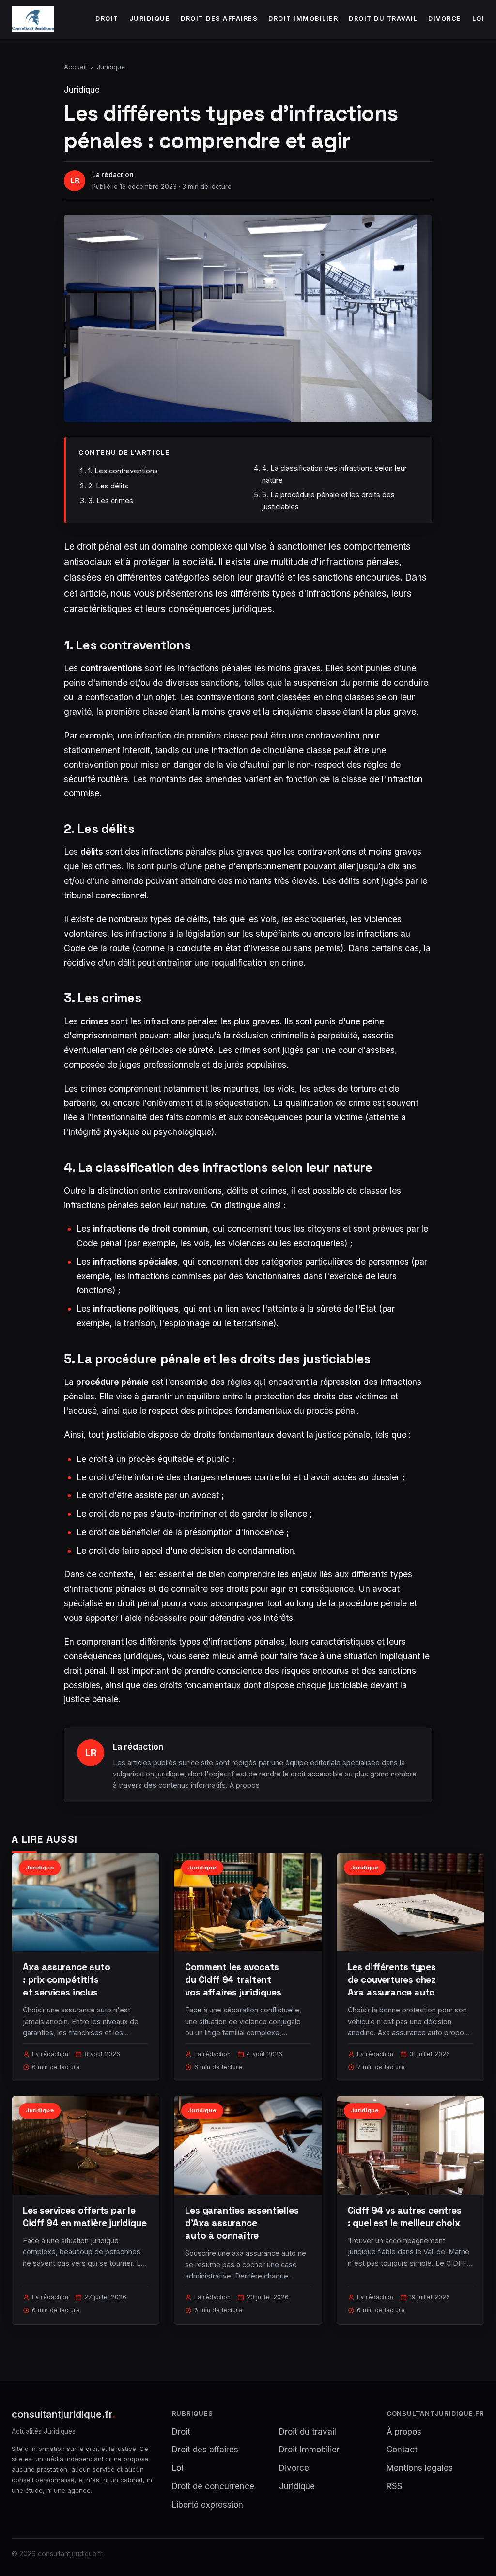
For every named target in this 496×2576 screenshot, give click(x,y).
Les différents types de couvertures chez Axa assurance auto (392, 1980)
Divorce (445, 19)
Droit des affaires (219, 19)
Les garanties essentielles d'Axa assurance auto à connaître (242, 2223)
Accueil (75, 67)
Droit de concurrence (213, 2486)
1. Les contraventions (123, 471)
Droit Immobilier (303, 19)
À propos (245, 1785)
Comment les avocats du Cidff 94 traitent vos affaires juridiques (233, 1980)
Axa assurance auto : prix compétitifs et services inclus (67, 1980)
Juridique (150, 19)
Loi (479, 19)
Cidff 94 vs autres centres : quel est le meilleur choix (405, 2217)
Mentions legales (420, 2468)
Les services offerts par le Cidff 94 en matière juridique (85, 2217)
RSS (395, 2486)
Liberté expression (208, 2505)
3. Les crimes (111, 500)
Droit (107, 19)
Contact (402, 2450)
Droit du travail (383, 19)
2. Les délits (108, 486)
